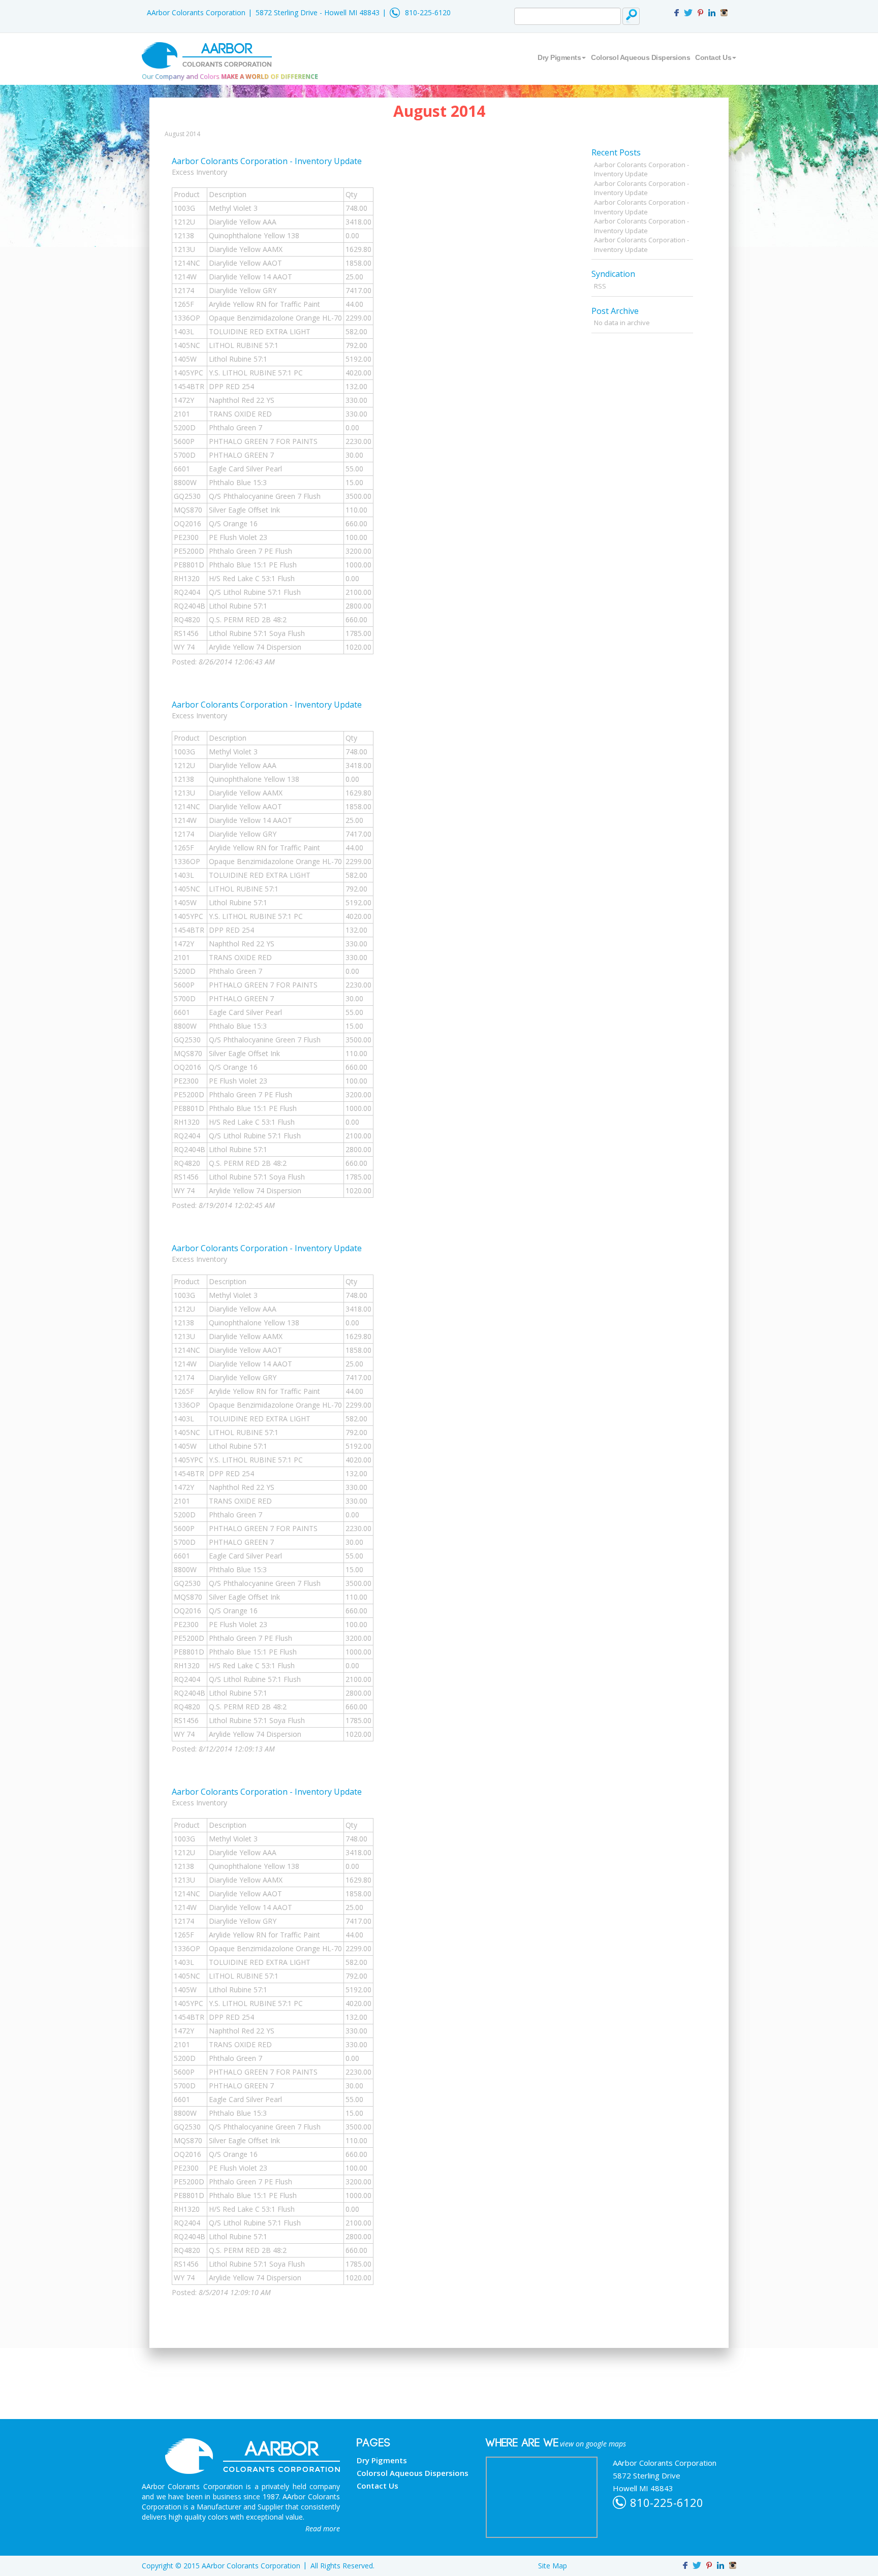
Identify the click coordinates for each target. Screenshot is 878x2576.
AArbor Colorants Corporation (196, 12)
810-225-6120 (428, 12)
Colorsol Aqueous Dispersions (640, 57)
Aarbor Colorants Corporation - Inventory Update (267, 161)
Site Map (553, 2566)
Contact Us (713, 57)
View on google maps (593, 2444)
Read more (323, 2529)
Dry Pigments (559, 57)
